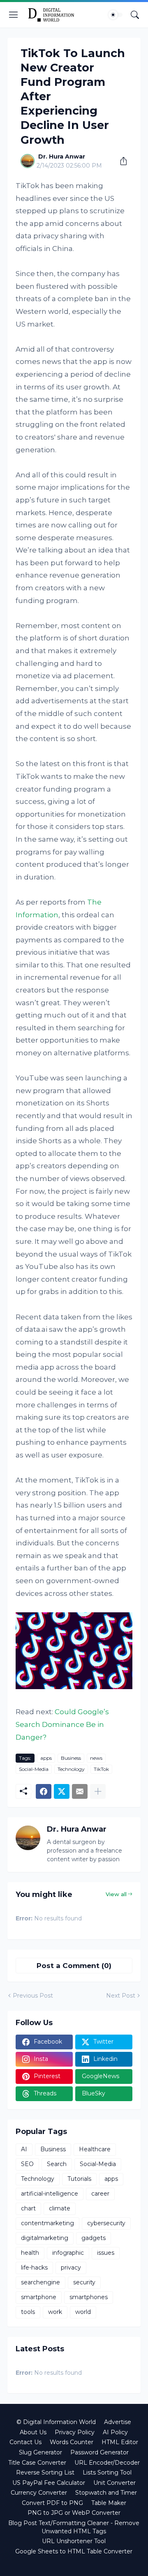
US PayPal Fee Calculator (49, 2483)
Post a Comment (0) (74, 1966)
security (84, 2282)
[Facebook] (44, 1791)
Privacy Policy (75, 2432)
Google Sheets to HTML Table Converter (74, 2551)
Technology (71, 1769)
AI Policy (115, 2432)
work (55, 2312)
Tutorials (79, 2179)
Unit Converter (114, 2483)
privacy (71, 2268)
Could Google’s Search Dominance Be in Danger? (62, 1724)
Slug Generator (40, 2452)
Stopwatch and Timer (106, 2493)
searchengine (40, 2282)
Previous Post (33, 1996)
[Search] (135, 15)
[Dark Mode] (116, 15)
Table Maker (109, 2503)
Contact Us (25, 2442)
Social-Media (34, 1769)
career (100, 2194)
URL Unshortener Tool (74, 2541)
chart (28, 2208)
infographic (68, 2253)
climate (60, 2208)
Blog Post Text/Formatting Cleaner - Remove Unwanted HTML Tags (74, 2527)
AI (24, 2149)
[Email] (80, 1791)
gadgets (94, 2238)
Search (57, 2164)
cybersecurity (106, 2223)
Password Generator (99, 2452)
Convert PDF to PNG (52, 2503)
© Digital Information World (56, 2422)
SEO (27, 2164)
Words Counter (72, 2442)
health (30, 2253)
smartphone (39, 2297)
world (83, 2312)
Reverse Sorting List (45, 2472)
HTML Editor (120, 2442)
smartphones (89, 2297)
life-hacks (34, 2268)
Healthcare (95, 2149)
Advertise (118, 2422)
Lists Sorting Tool (107, 2472)
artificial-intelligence (50, 2194)
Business (71, 1758)
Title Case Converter (37, 2463)
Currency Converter (39, 2493)
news (96, 1758)
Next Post (121, 1996)
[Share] (120, 161)
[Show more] (98, 1791)
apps (46, 1758)
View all (116, 1894)
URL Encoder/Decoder (107, 2463)
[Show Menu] (14, 15)
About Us (33, 2432)
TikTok (101, 1769)
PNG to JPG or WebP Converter (74, 2513)
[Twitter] (62, 1791)
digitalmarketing (45, 2238)
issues (106, 2253)
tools (28, 2312)
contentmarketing (47, 2223)
